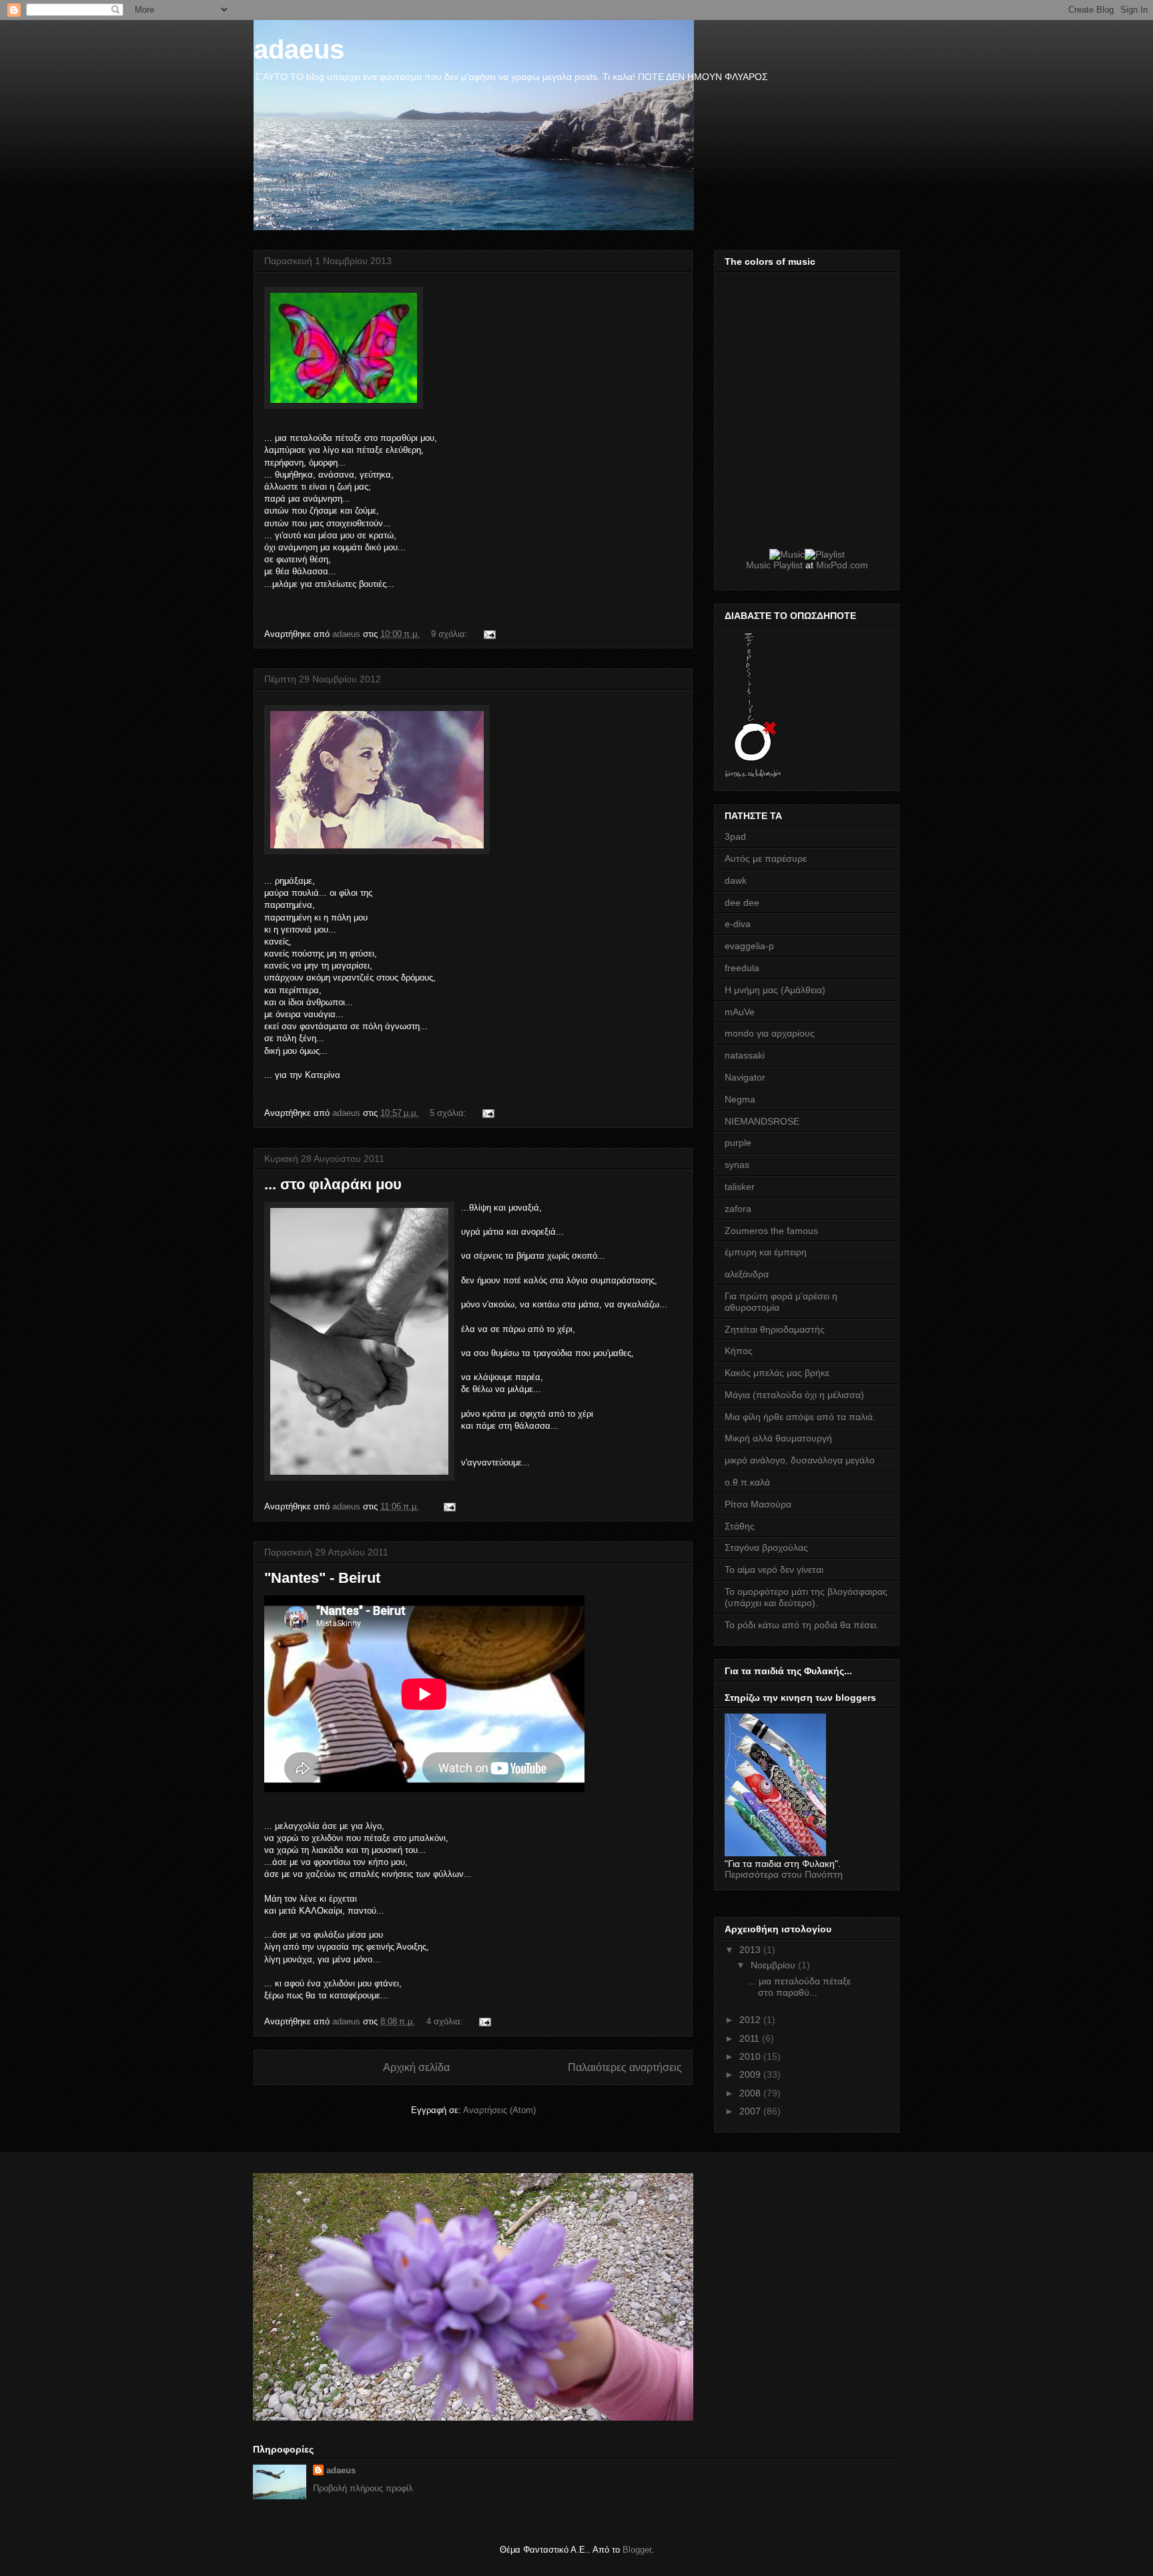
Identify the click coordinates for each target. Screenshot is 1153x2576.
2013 (751, 1950)
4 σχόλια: (446, 2021)
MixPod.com (842, 565)
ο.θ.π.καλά (747, 1482)
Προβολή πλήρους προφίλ (363, 2488)
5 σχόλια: (449, 1113)
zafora (738, 1209)
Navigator (745, 1077)
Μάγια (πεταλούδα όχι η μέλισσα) (794, 1395)
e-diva (738, 924)
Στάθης (740, 1526)
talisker (740, 1187)
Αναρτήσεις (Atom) (499, 2110)
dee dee (742, 902)
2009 (751, 2074)
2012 (751, 2020)
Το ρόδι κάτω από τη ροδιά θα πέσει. (802, 1625)
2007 (751, 2111)
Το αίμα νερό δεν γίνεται (774, 1569)
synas (737, 1165)
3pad (735, 836)
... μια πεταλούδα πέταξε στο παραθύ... (799, 1987)
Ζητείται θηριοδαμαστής (775, 1329)
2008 (751, 2093)
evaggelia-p (749, 946)
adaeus (341, 2470)
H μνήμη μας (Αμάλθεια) (775, 990)
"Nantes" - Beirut (322, 1578)
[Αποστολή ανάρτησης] (489, 634)
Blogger (637, 2550)
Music (758, 565)
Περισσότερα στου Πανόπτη (784, 1874)
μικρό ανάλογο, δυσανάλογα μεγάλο (800, 1460)
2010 (751, 2056)
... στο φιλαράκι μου (333, 1184)
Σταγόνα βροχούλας (766, 1547)
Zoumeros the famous (771, 1231)
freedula (742, 968)
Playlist (788, 565)
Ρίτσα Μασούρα (758, 1504)
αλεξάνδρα (747, 1274)
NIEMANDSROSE (762, 1121)
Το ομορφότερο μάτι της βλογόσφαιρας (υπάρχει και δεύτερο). (806, 1597)
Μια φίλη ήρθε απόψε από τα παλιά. (800, 1417)
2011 (751, 2038)
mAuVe (740, 1012)
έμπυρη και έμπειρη (766, 1252)
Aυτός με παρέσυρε (766, 858)
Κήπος (739, 1351)
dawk (736, 880)
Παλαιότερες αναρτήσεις (625, 2067)
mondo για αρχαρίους (770, 1033)
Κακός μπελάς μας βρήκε (777, 1373)
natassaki (745, 1055)
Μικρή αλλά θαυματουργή (778, 1438)
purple (738, 1143)
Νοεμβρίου (774, 1965)
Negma (740, 1099)
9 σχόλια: (451, 634)
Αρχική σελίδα (416, 2067)
